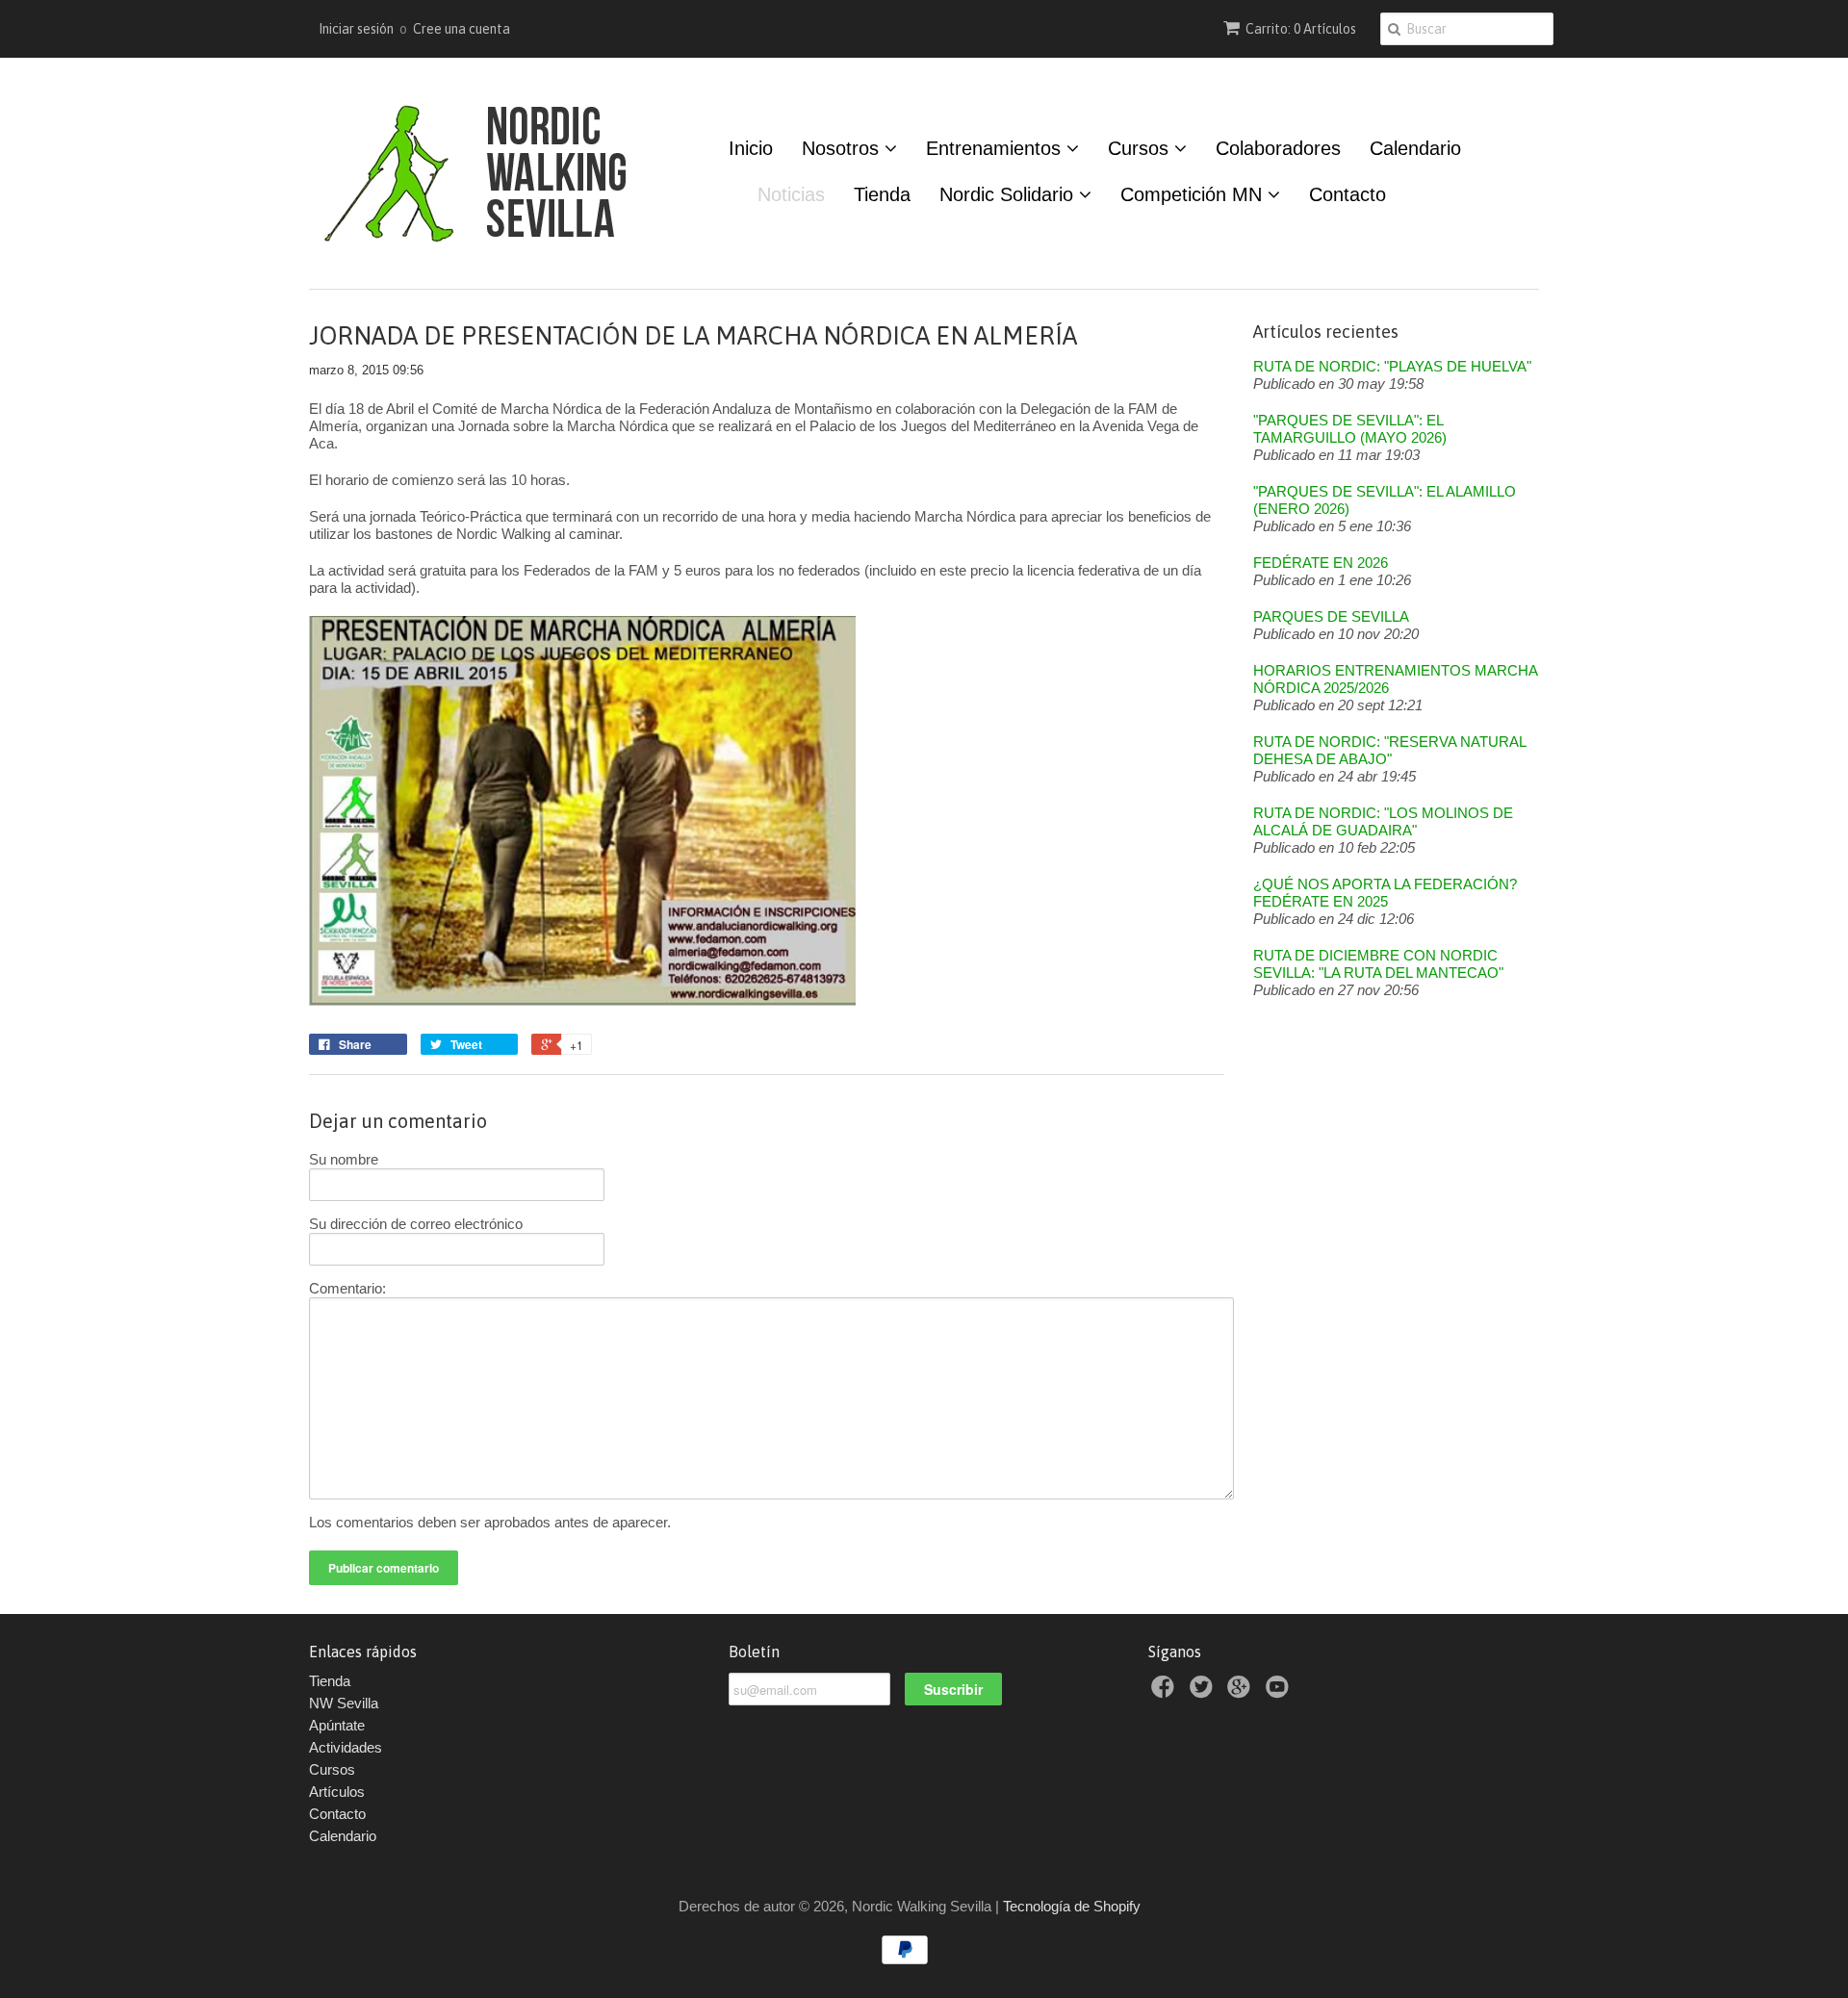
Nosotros (843, 148)
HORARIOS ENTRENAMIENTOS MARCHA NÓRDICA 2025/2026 (1395, 679)
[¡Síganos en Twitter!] (1204, 1692)
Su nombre (344, 1159)
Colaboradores (1278, 148)
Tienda (882, 194)
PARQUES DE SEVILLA (1331, 616)
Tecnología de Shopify (1072, 1906)
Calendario (1415, 148)
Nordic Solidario (1009, 194)
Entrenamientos (996, 148)
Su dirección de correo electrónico (416, 1224)
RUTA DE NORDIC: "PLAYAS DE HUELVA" (1392, 366)
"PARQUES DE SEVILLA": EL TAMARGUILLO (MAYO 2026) (1350, 429)
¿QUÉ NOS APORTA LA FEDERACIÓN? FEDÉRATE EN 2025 (1385, 893)
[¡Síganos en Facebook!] (1166, 1692)
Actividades (346, 1747)
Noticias (791, 194)
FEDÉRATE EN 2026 (1321, 563)
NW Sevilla (344, 1703)
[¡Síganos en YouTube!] (1280, 1692)
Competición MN (1194, 194)
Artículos (337, 1792)
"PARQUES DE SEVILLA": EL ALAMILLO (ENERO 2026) (1385, 500)
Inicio (751, 148)
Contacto (1347, 194)
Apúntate (337, 1725)
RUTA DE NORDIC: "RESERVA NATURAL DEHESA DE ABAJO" (1389, 750)
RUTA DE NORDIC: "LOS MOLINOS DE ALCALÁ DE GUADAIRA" (1383, 821)
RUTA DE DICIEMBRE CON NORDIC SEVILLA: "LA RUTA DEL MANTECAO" (1378, 964)
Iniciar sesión (356, 29)
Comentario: (347, 1288)
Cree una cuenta (462, 29)
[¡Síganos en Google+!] (1242, 1692)
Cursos (1141, 148)
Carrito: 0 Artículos (1301, 29)
